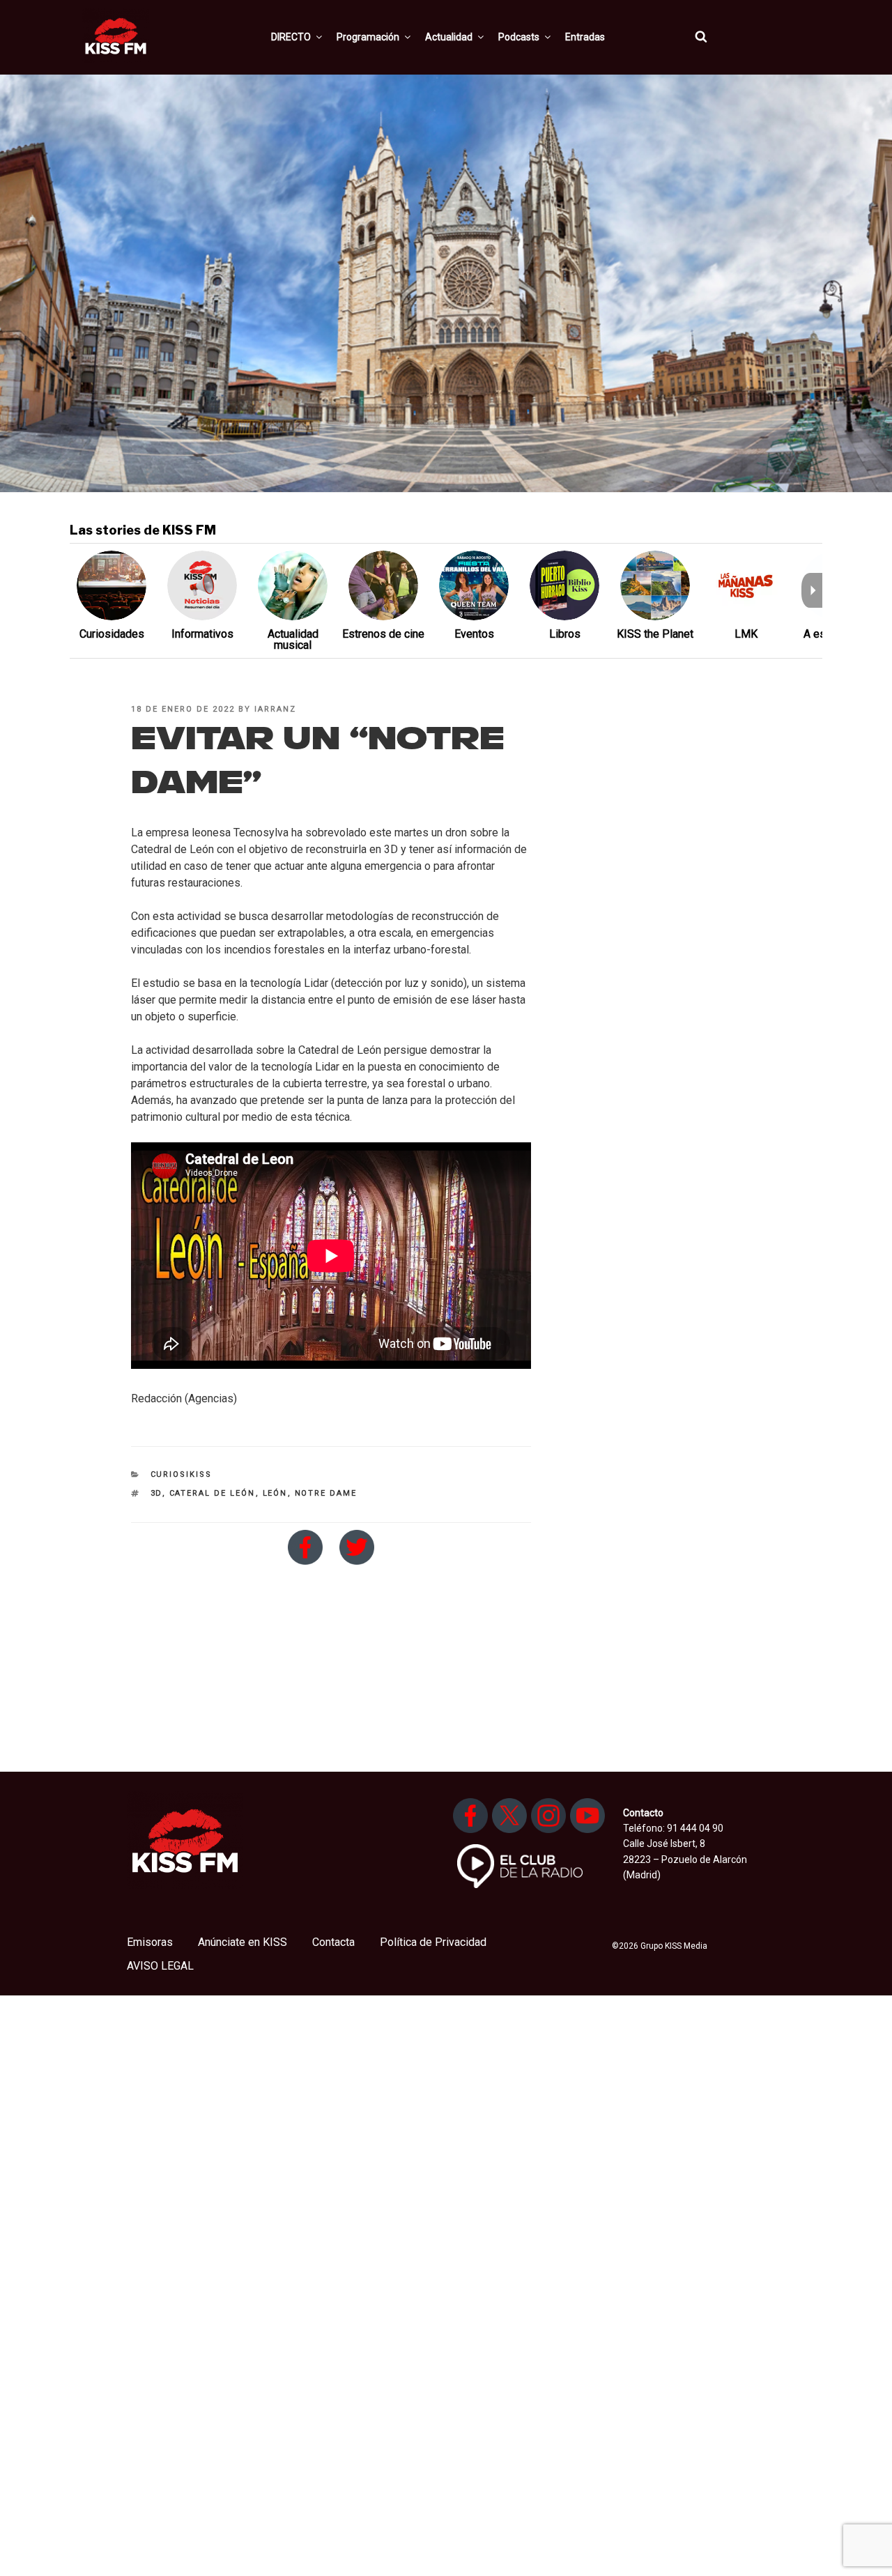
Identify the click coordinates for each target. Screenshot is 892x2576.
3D (156, 1493)
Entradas (585, 37)
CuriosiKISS (182, 1474)
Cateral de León (213, 1493)
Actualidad (449, 37)
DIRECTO (291, 37)
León (275, 1493)
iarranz (275, 709)
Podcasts (519, 37)
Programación (368, 37)
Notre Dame (326, 1493)
